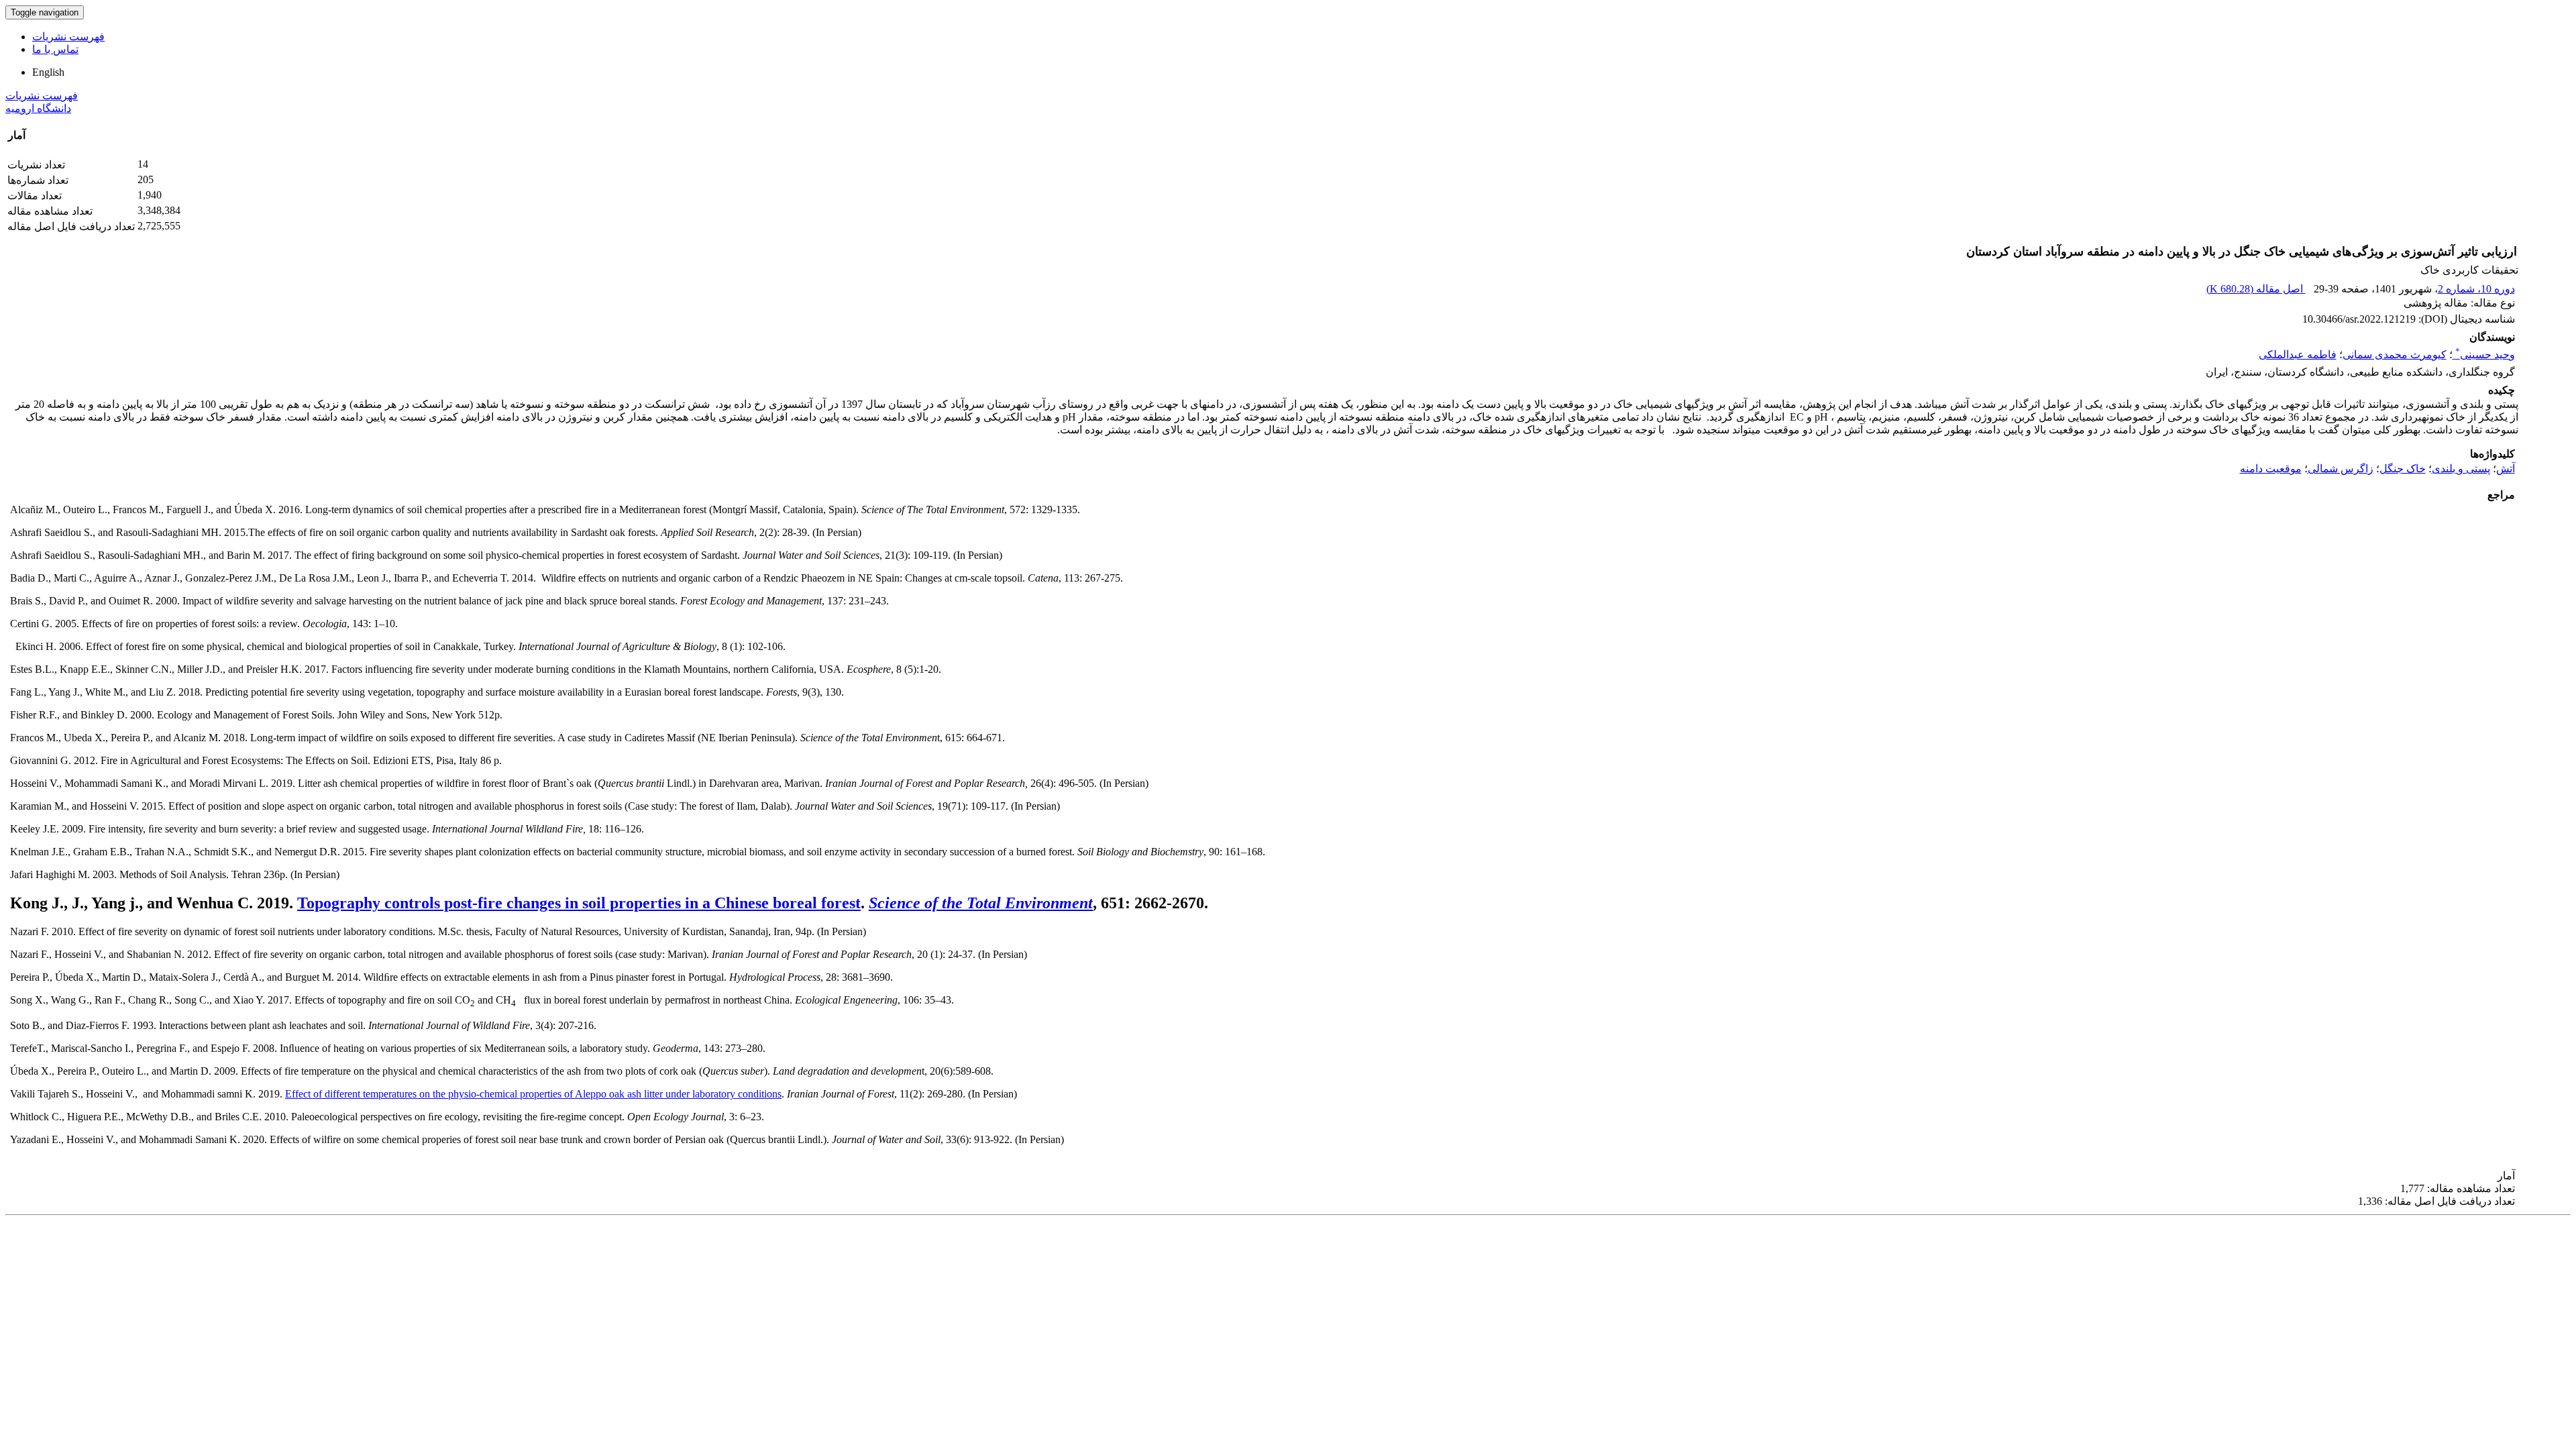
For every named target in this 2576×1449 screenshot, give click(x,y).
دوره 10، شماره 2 (2476, 289)
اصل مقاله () (2256, 289)
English (48, 72)
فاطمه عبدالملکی (2298, 355)
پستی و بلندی (2461, 469)
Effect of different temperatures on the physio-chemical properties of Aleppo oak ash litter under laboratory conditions (533, 1094)
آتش (2506, 469)
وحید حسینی (2485, 355)
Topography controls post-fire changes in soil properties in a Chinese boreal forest (579, 903)
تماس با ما (55, 49)
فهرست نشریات (68, 37)
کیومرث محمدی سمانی (2395, 355)
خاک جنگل (2403, 469)
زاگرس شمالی (2341, 469)
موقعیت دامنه (2271, 469)
